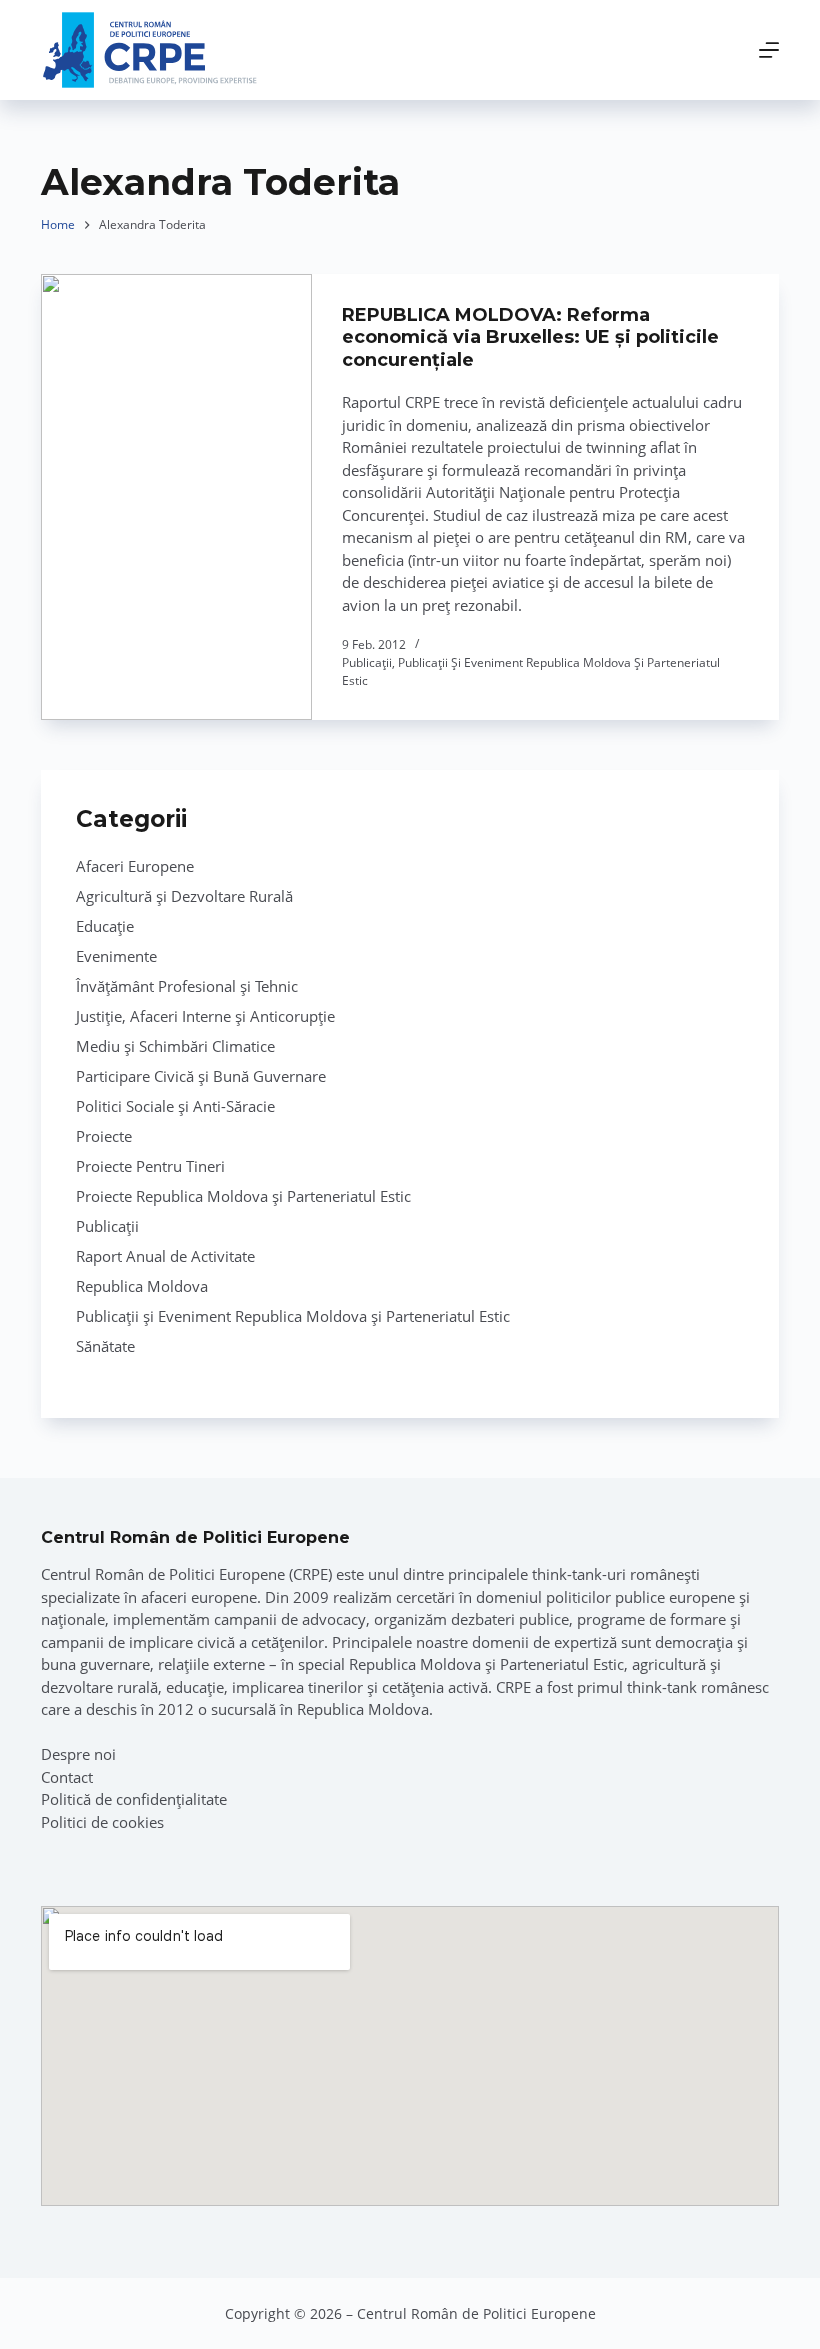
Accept (116, 2287)
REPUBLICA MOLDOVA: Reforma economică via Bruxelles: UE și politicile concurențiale (530, 337)
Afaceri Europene (135, 866)
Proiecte (104, 1136)
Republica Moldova (142, 1286)
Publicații (367, 662)
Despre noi (78, 1754)
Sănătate (105, 1346)
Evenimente (116, 956)
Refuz (240, 2287)
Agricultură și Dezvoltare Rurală (184, 896)
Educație (105, 926)
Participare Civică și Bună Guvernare (201, 1076)
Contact (67, 1777)
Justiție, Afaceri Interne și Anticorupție (205, 1016)
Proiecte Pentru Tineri (150, 1166)
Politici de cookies (102, 1822)
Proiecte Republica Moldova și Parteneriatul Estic (243, 1196)
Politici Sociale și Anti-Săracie (175, 1106)
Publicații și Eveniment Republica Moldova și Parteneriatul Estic (293, 1316)
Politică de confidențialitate (134, 1799)
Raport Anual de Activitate (165, 1256)
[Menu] (769, 50)
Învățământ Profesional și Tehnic (187, 986)
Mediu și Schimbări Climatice (175, 1046)
